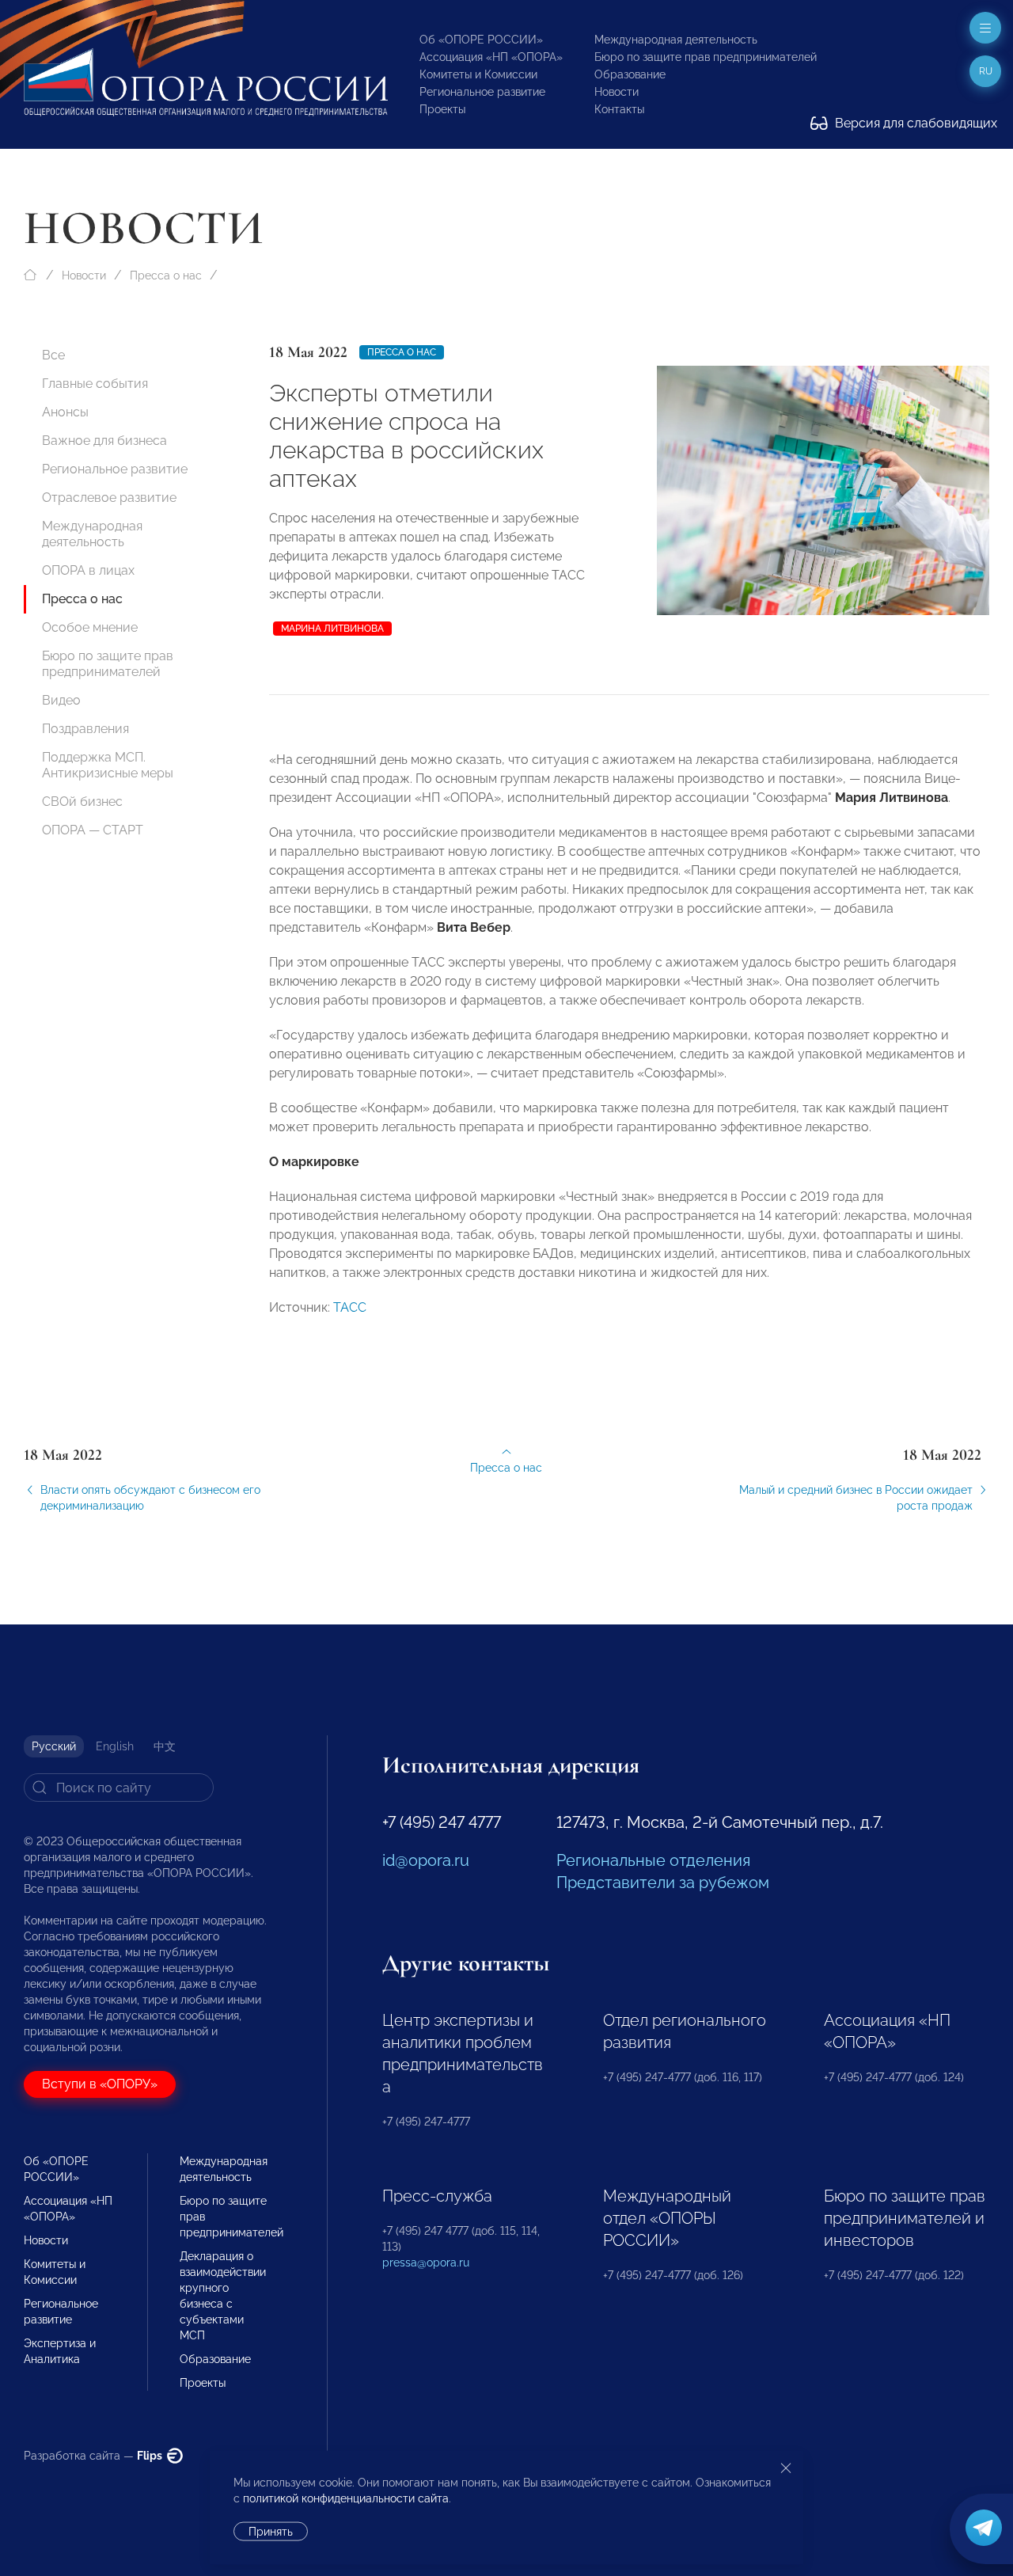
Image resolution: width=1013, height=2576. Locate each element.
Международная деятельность (676, 40)
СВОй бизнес (82, 802)
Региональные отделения (653, 1860)
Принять (271, 2532)
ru (986, 71)
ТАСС (350, 1307)
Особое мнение (90, 627)
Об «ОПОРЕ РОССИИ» (481, 40)
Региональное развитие (482, 92)
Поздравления (85, 729)
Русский (54, 1746)
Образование (630, 74)
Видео (61, 700)
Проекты (442, 109)
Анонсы (65, 412)
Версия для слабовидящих (914, 123)
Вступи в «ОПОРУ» (100, 2084)
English (115, 1746)
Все (53, 355)
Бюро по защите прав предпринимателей (706, 57)
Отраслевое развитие (109, 498)
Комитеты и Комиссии (478, 74)
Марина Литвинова (332, 629)
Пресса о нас (166, 275)
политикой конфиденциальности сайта (346, 2498)
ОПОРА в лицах (88, 570)
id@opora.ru (426, 1860)
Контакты (619, 109)
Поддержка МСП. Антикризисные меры (108, 765)
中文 (165, 1746)
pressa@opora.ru (426, 2263)
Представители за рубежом (663, 1883)
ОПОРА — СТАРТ (93, 830)
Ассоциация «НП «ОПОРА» (491, 57)
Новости (617, 92)
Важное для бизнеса (104, 441)
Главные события (95, 384)
